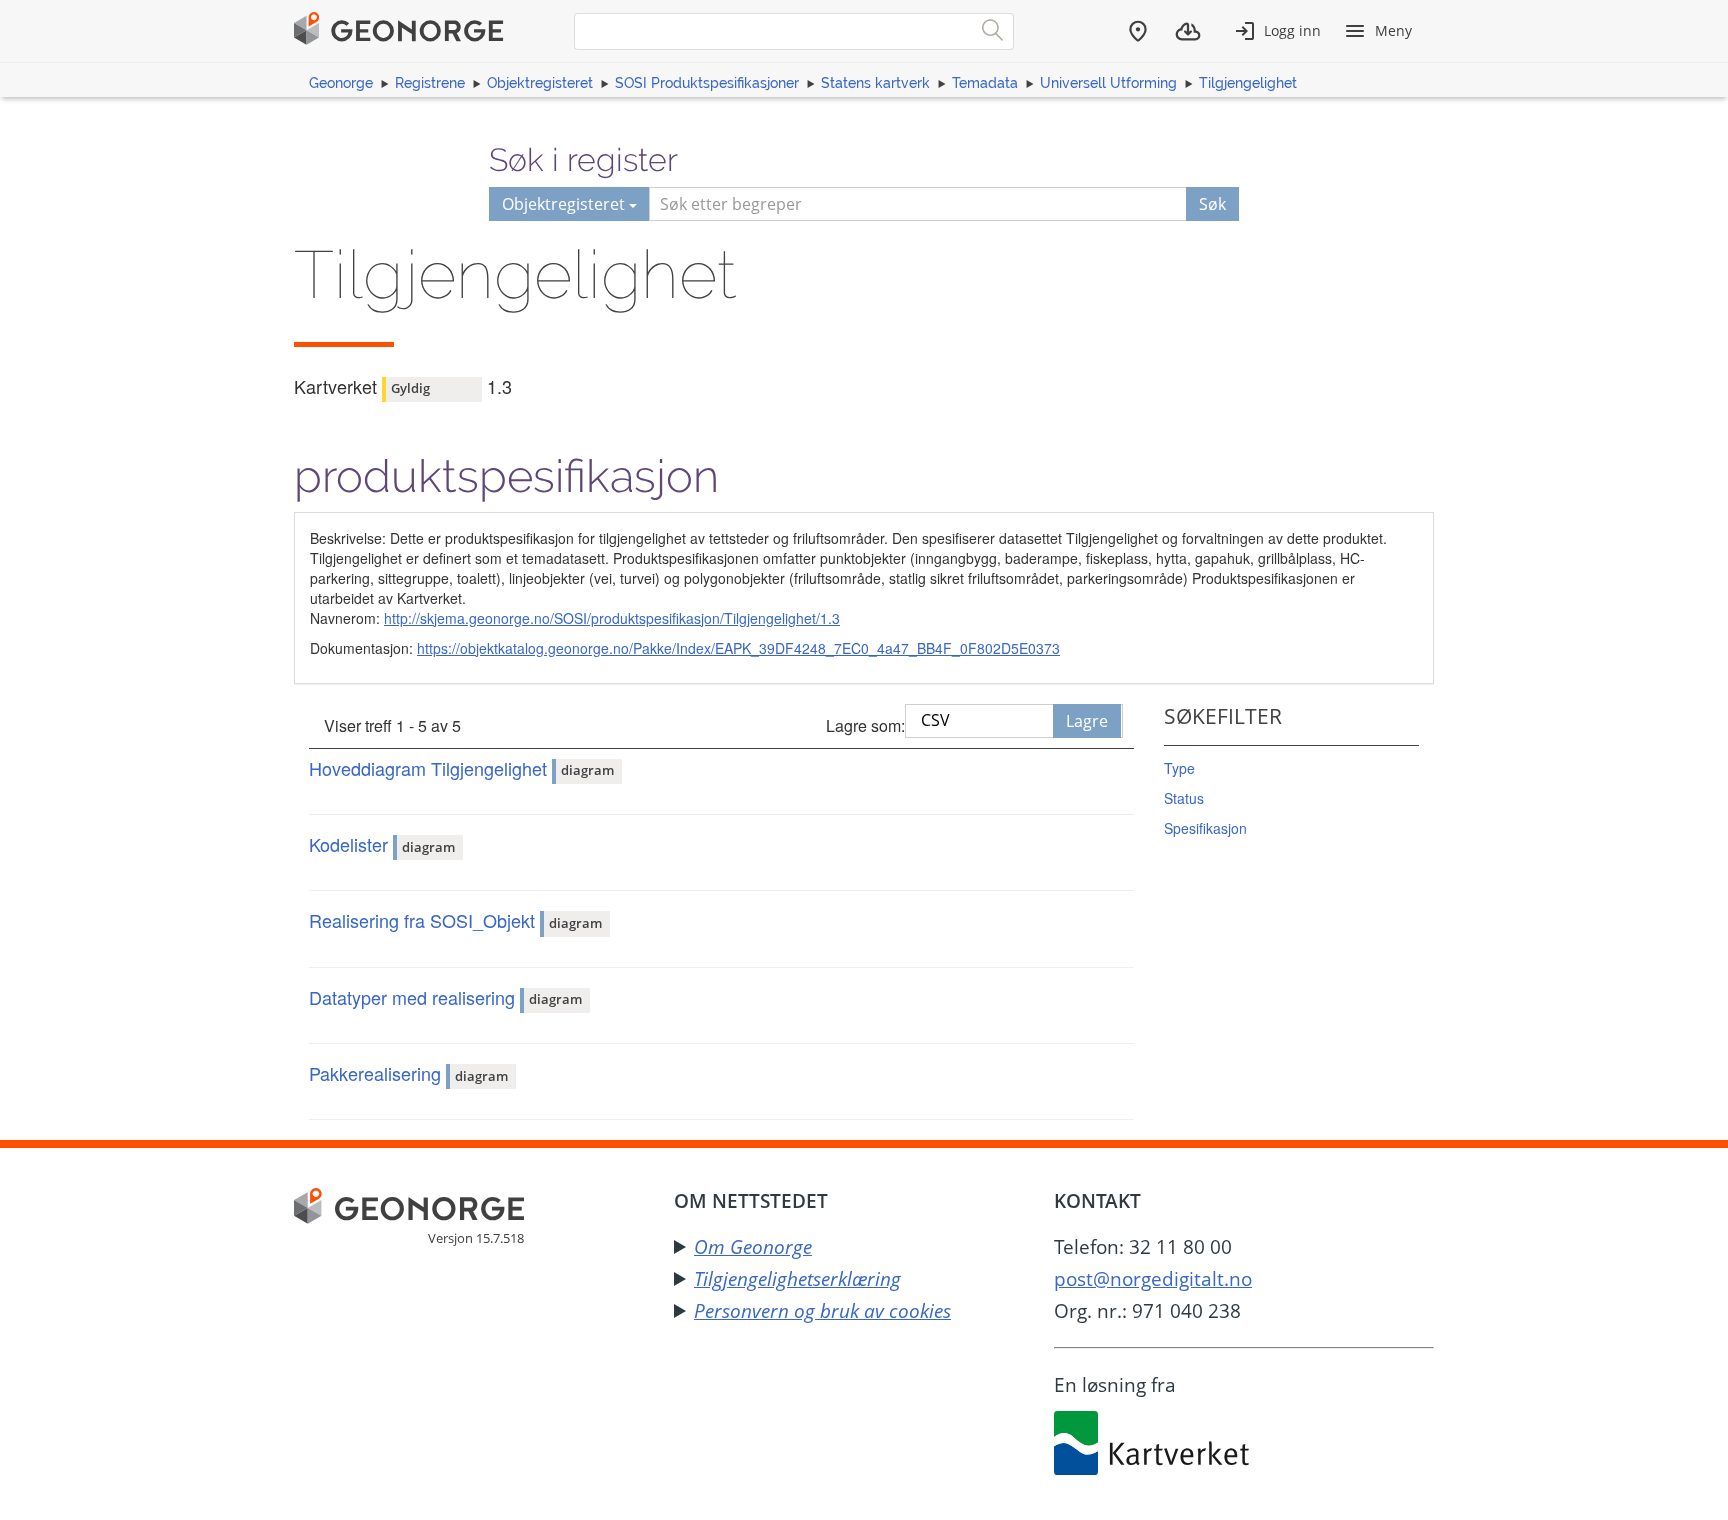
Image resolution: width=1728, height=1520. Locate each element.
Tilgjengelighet (1248, 83)
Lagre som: (865, 725)
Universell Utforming (1108, 83)
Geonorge (341, 83)
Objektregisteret (540, 83)
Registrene (430, 83)
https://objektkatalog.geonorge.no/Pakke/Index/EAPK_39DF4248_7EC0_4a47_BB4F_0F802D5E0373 (738, 648)
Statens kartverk (875, 83)
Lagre (1087, 721)
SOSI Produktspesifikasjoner (707, 83)
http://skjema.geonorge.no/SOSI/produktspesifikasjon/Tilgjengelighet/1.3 (612, 618)
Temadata (985, 83)
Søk (1212, 204)
